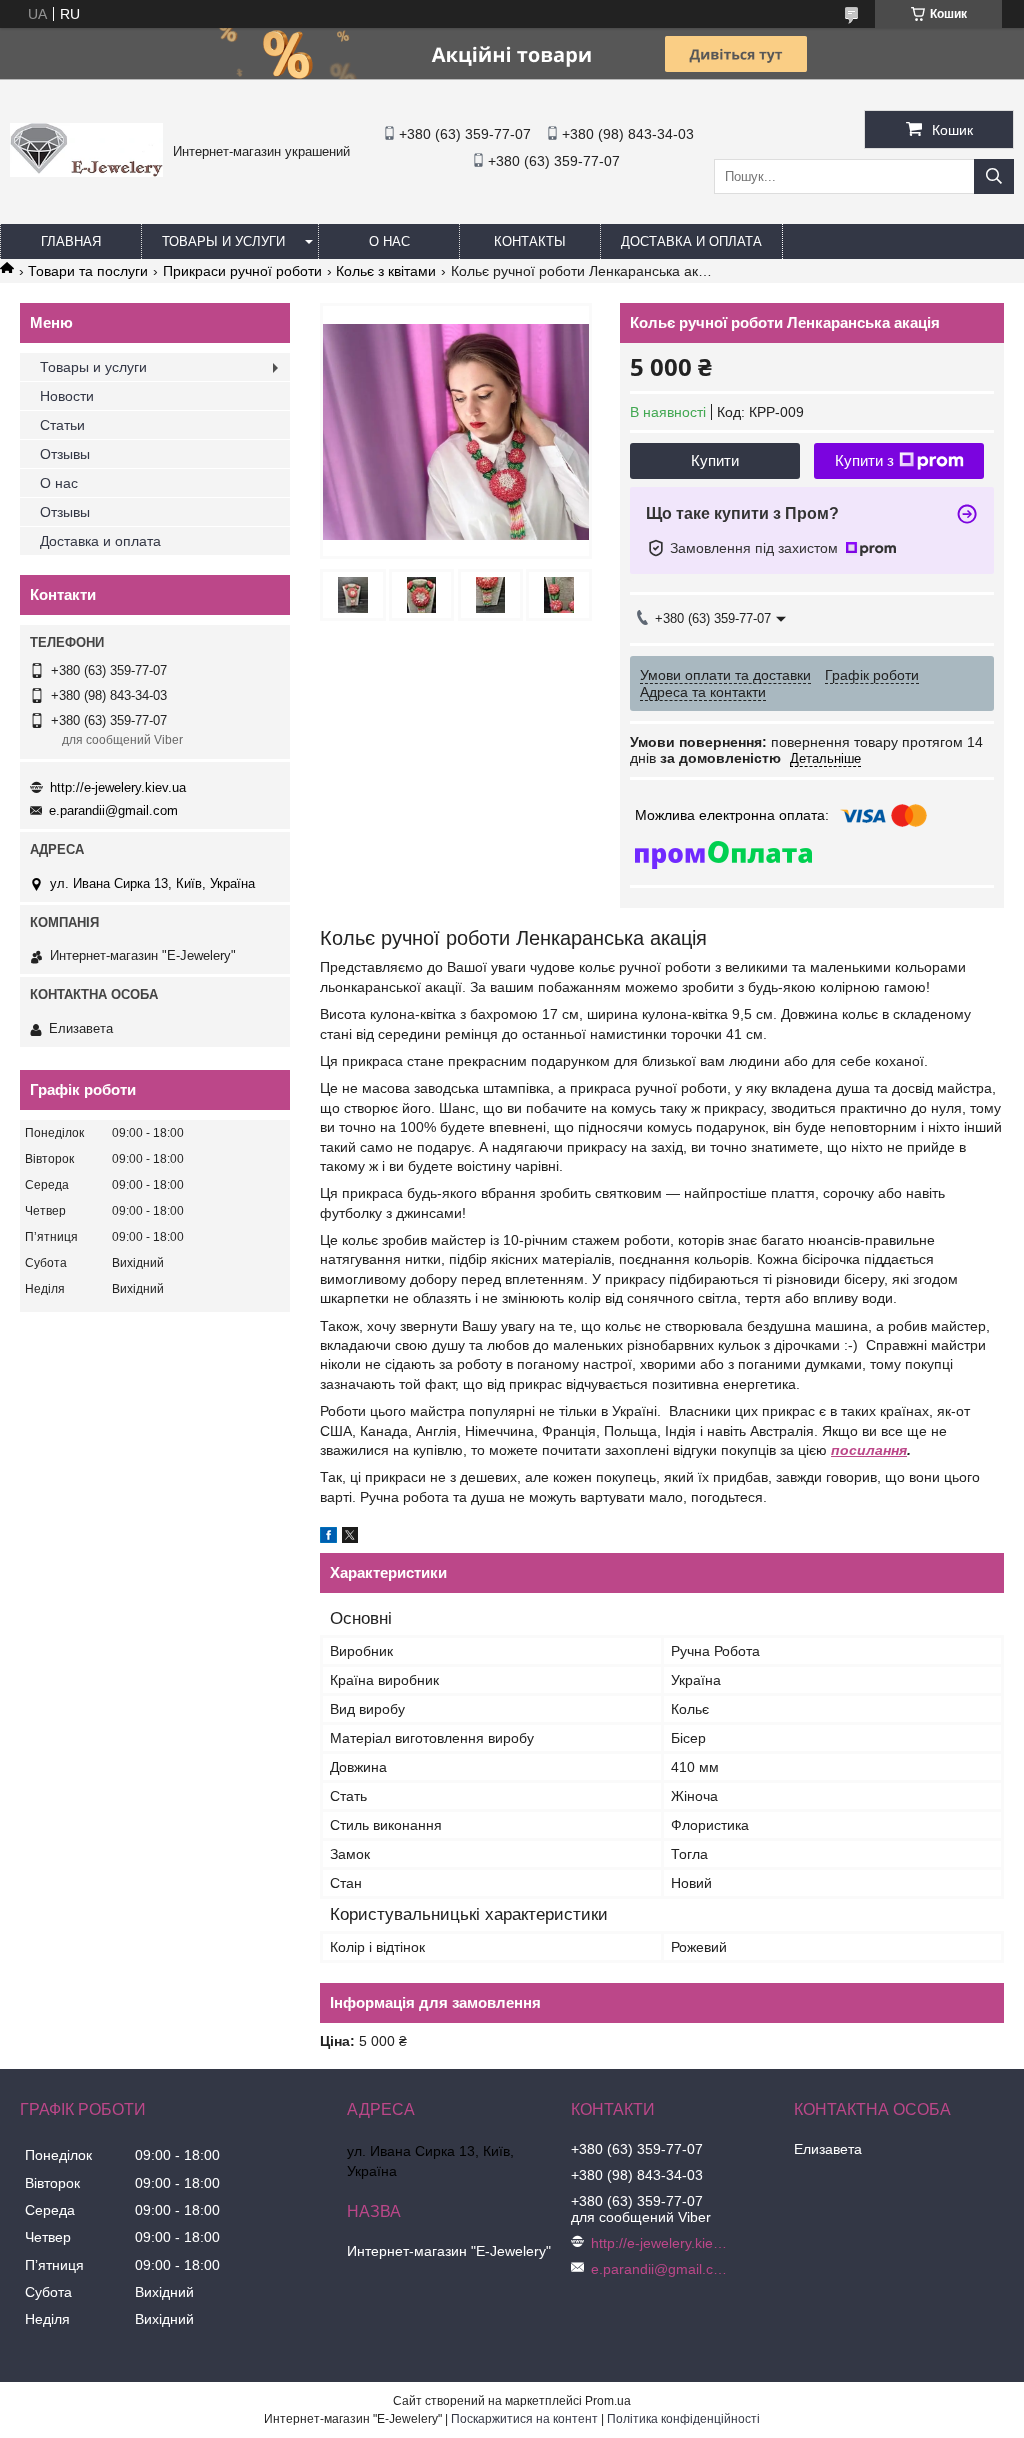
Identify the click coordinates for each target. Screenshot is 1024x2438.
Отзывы (65, 454)
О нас (389, 241)
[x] (350, 1538)
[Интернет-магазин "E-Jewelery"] (86, 172)
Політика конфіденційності (683, 2419)
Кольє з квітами (386, 271)
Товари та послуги (88, 271)
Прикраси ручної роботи (242, 271)
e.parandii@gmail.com (113, 810)
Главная (71, 241)
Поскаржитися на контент (524, 2419)
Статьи (62, 425)
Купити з (864, 460)
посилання (869, 1450)
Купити (715, 460)
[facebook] (328, 1538)
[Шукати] (994, 176)
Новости (67, 396)
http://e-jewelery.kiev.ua (118, 787)
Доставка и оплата (691, 241)
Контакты (530, 241)
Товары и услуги (223, 241)
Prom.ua (608, 2401)
